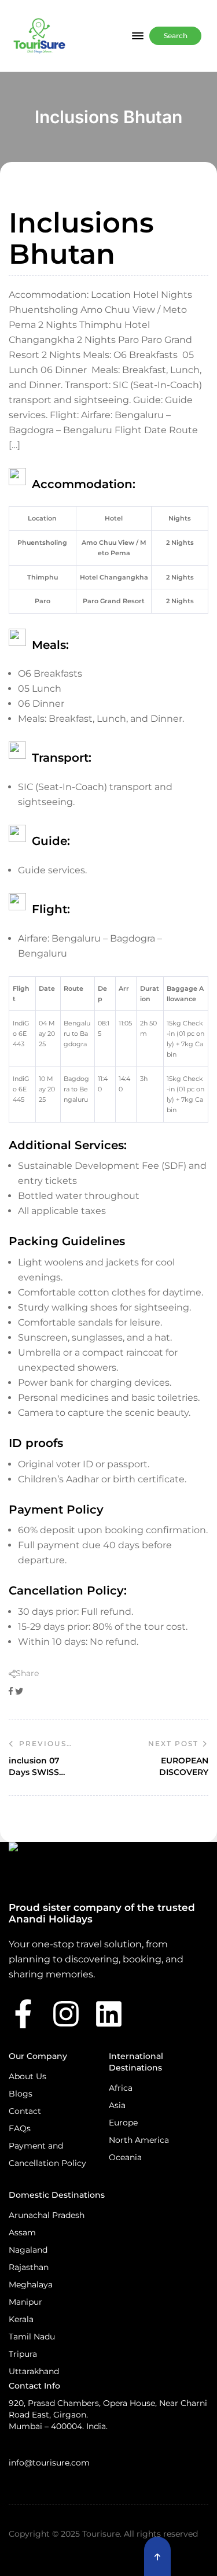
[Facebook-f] (23, 2014)
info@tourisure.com (49, 2463)
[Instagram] (66, 2014)
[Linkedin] (109, 2014)
